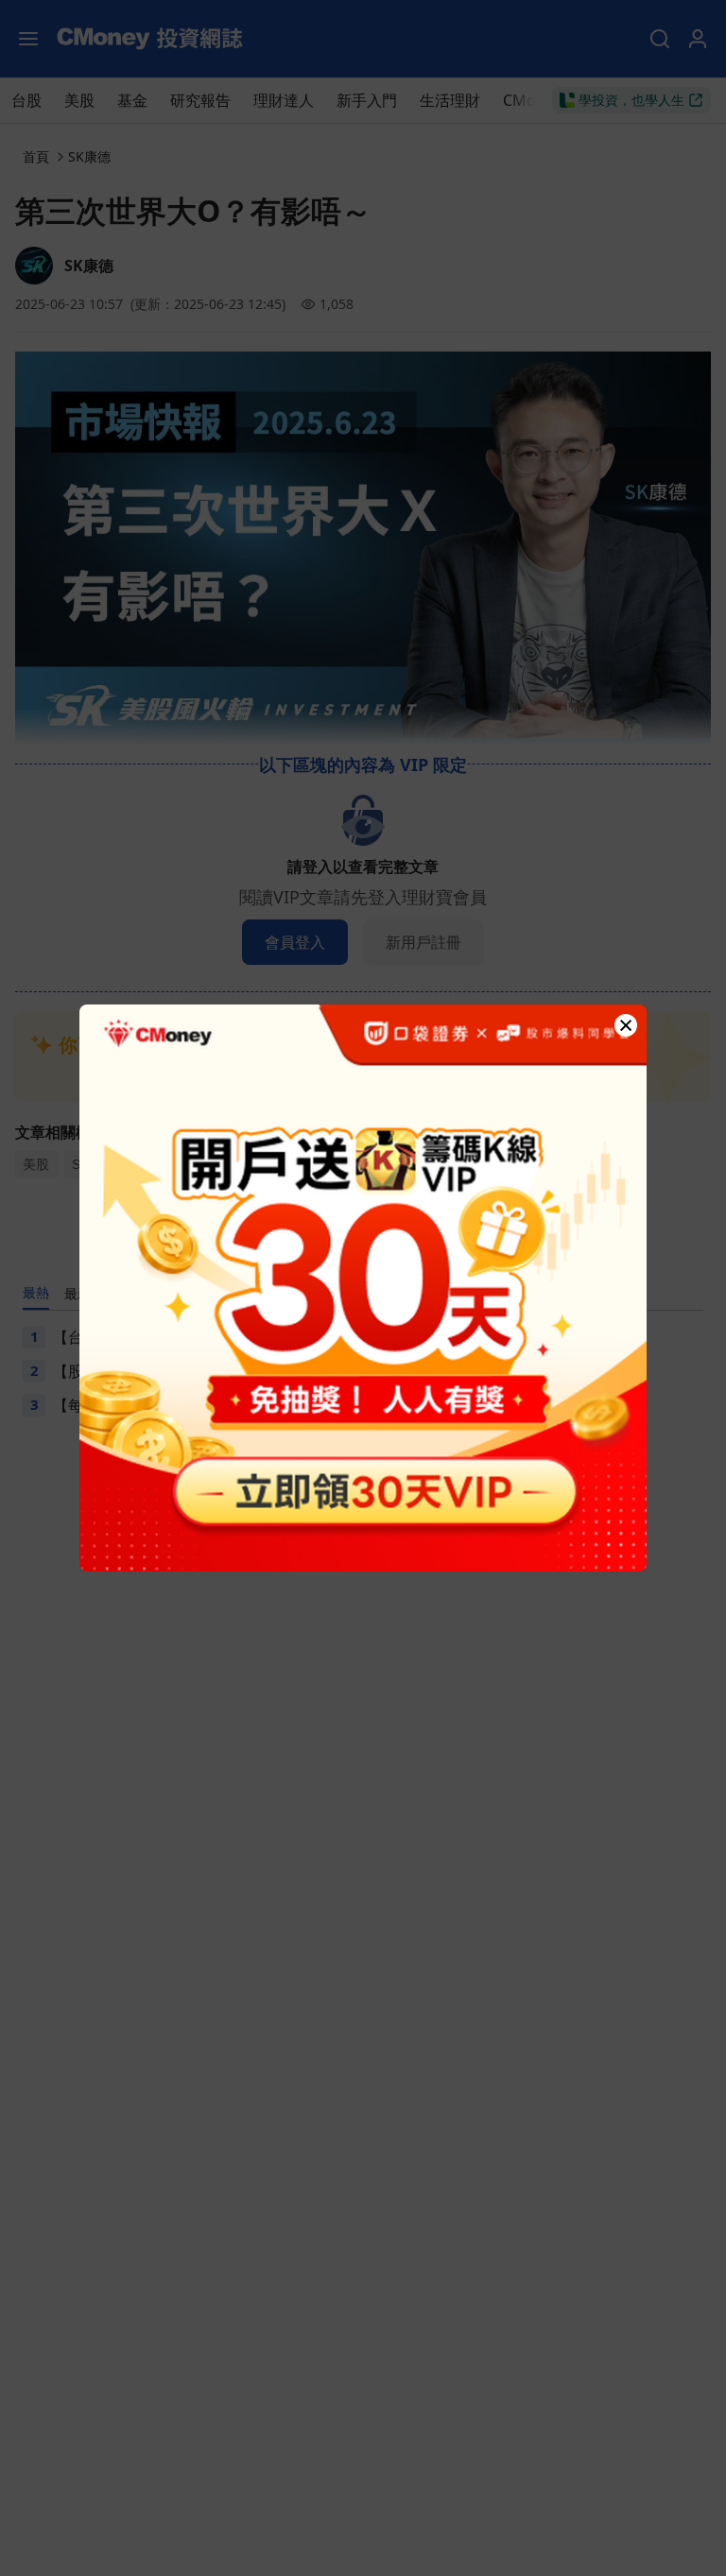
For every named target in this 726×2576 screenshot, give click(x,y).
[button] (626, 1025)
